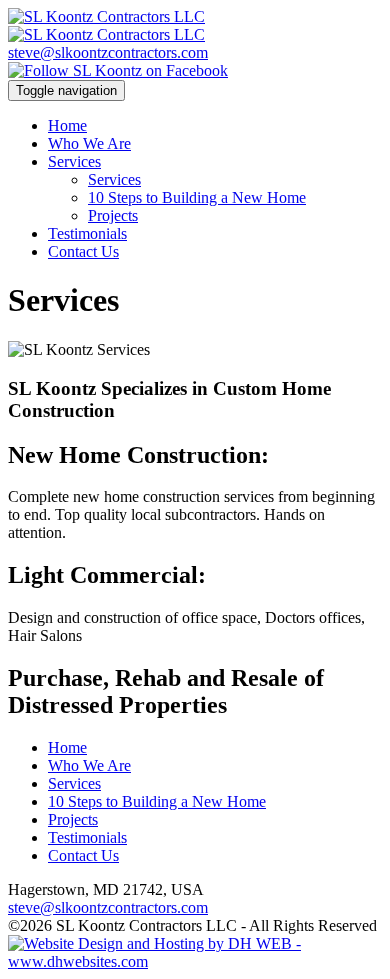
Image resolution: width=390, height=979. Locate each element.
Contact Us (83, 251)
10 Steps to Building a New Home (197, 197)
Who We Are (89, 143)
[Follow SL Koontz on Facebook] (118, 70)
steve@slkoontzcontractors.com (108, 52)
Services (74, 161)
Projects (113, 215)
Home (67, 125)
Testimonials (87, 233)
